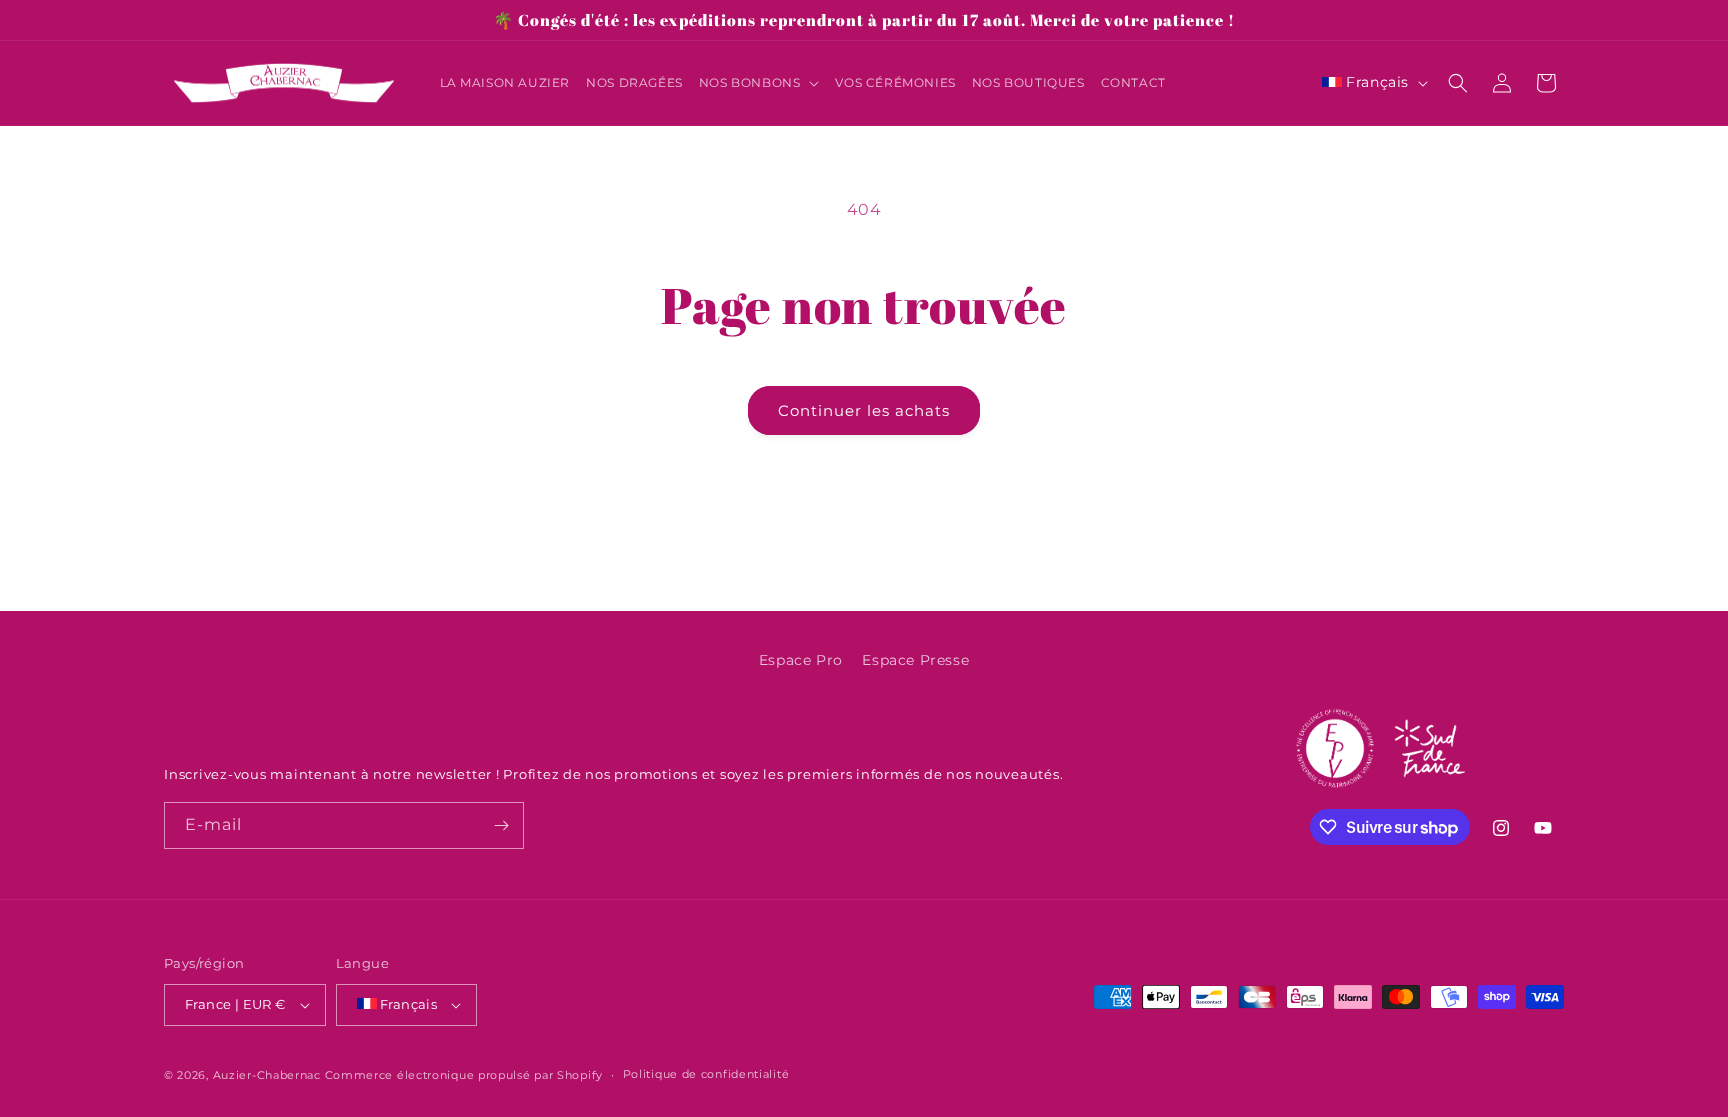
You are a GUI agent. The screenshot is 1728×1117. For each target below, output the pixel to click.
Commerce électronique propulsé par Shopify (464, 1075)
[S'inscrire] (501, 825)
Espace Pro (801, 660)
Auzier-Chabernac (267, 1075)
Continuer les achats (864, 410)
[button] (759, 83)
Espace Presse (915, 660)
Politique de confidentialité (706, 1074)
